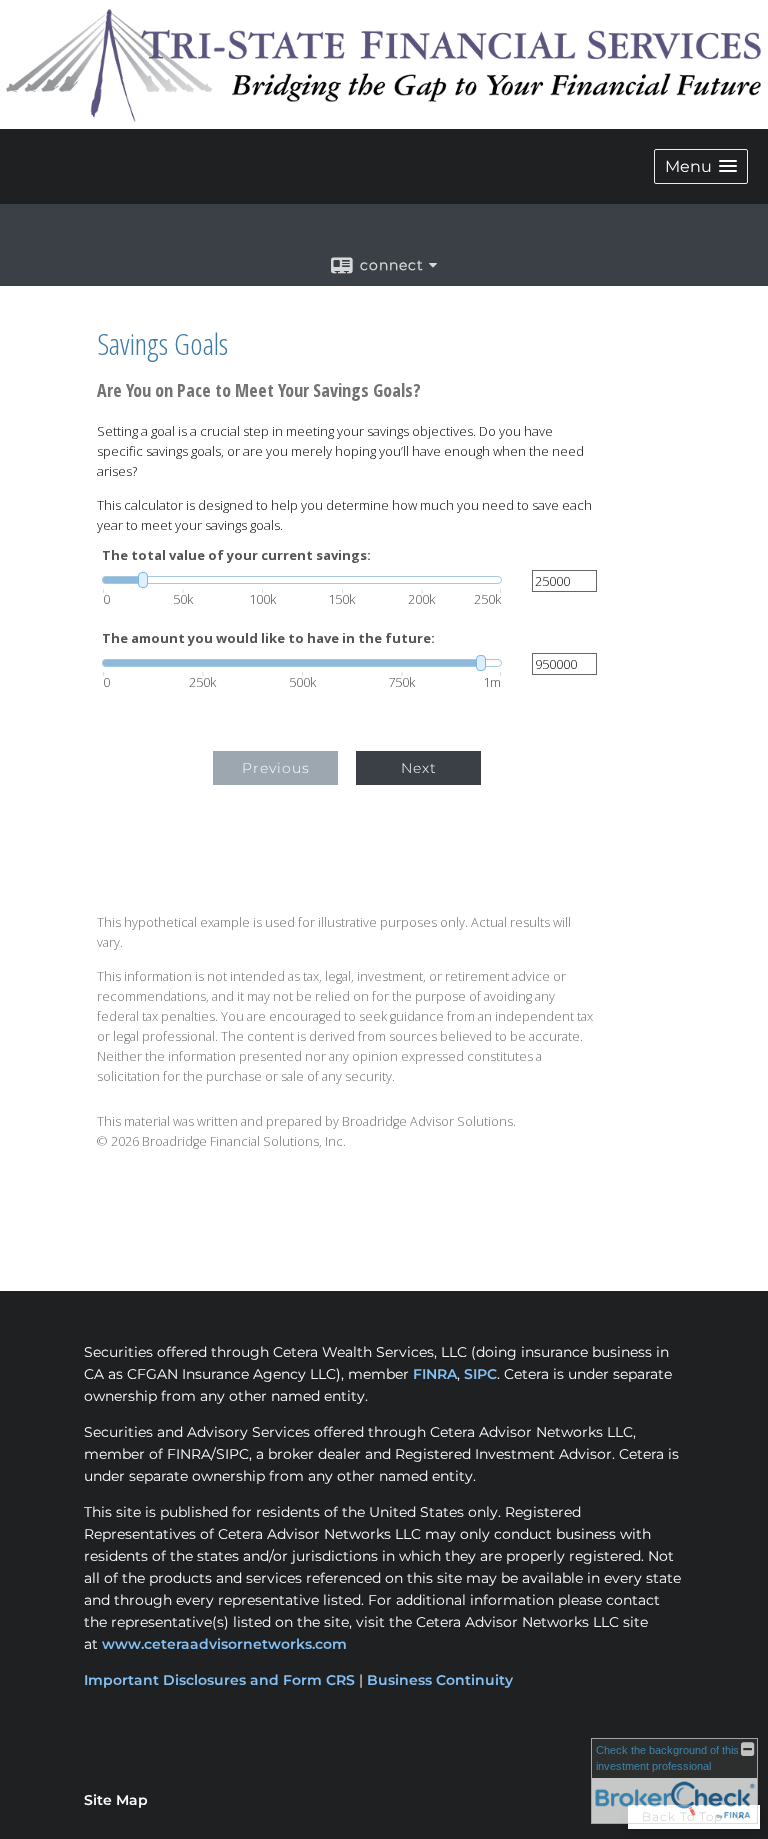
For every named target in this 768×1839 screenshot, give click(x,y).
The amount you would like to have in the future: (268, 638)
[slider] (302, 580)
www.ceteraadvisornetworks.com (224, 1644)
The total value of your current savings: (236, 555)
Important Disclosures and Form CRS (219, 1680)
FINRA (435, 1374)
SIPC (480, 1374)
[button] (701, 166)
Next (419, 768)
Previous (276, 768)
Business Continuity (440, 1680)
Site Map (116, 1800)
